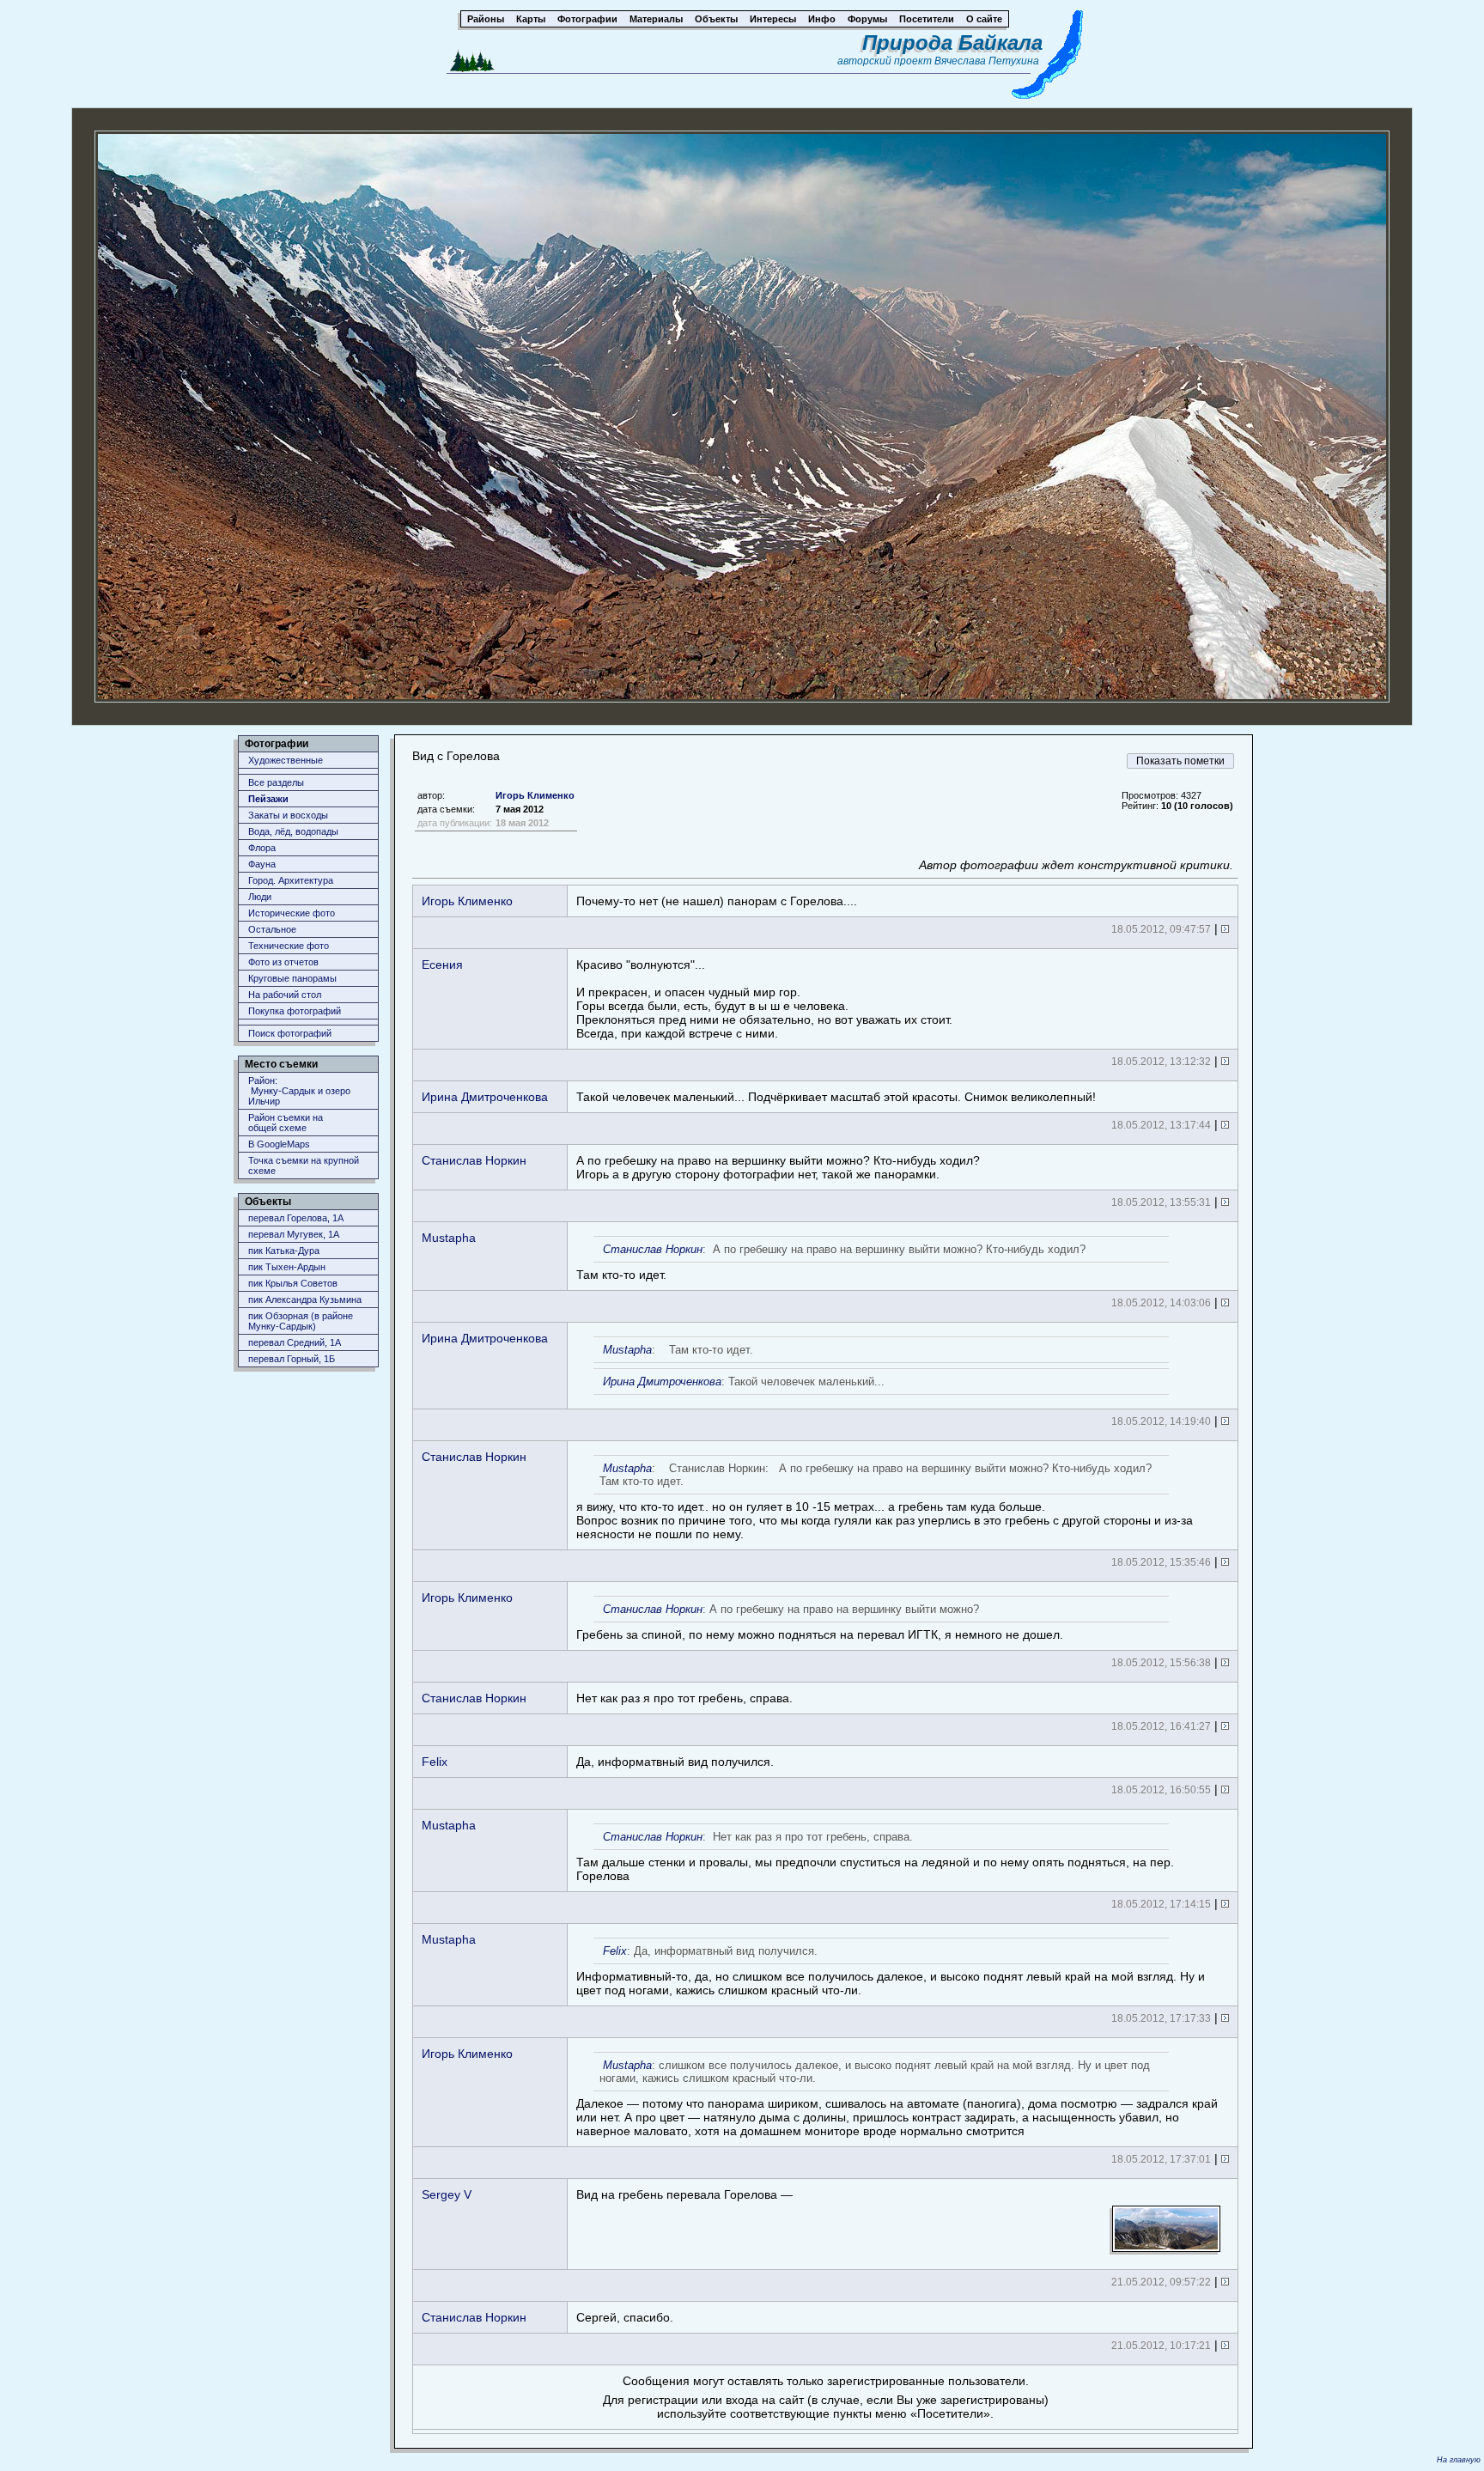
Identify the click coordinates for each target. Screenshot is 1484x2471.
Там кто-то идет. (831, 1262)
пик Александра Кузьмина (305, 1299)
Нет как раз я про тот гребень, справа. (684, 1698)
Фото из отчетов (283, 962)
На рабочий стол (285, 995)
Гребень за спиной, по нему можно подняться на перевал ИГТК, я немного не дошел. (820, 1622)
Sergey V (447, 2194)
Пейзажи (268, 799)
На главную (1459, 2460)
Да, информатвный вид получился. (675, 1762)
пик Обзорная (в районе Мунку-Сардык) (301, 1321)
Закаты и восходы (288, 815)
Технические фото (289, 946)
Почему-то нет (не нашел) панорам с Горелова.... (717, 901)
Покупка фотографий (295, 1011)
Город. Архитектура (291, 880)
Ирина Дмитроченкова (485, 1097)
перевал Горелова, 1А (296, 1218)
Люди (260, 897)
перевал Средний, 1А (295, 1342)
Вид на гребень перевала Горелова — (684, 2194)
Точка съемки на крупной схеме (304, 1166)
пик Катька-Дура (284, 1251)
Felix (435, 1762)
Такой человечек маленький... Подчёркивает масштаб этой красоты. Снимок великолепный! (836, 1097)
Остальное (272, 929)
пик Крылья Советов (293, 1283)
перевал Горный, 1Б (292, 1359)
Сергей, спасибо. (625, 2317)
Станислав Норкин (474, 1160)
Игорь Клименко (535, 795)
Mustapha (449, 1238)
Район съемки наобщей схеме (286, 1123)
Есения (442, 965)
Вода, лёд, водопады (293, 831)
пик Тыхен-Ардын (287, 1267)
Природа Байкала (952, 43)
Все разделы (276, 782)
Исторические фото (292, 913)
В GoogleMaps (279, 1144)
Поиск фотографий (290, 1033)
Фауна (262, 864)
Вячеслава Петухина (987, 61)
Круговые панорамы (292, 978)
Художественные (286, 760)
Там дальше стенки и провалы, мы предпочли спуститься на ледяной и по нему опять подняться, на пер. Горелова (875, 1856)
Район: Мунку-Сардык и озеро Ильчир (299, 1091)
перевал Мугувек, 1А (294, 1234)
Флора (262, 848)
